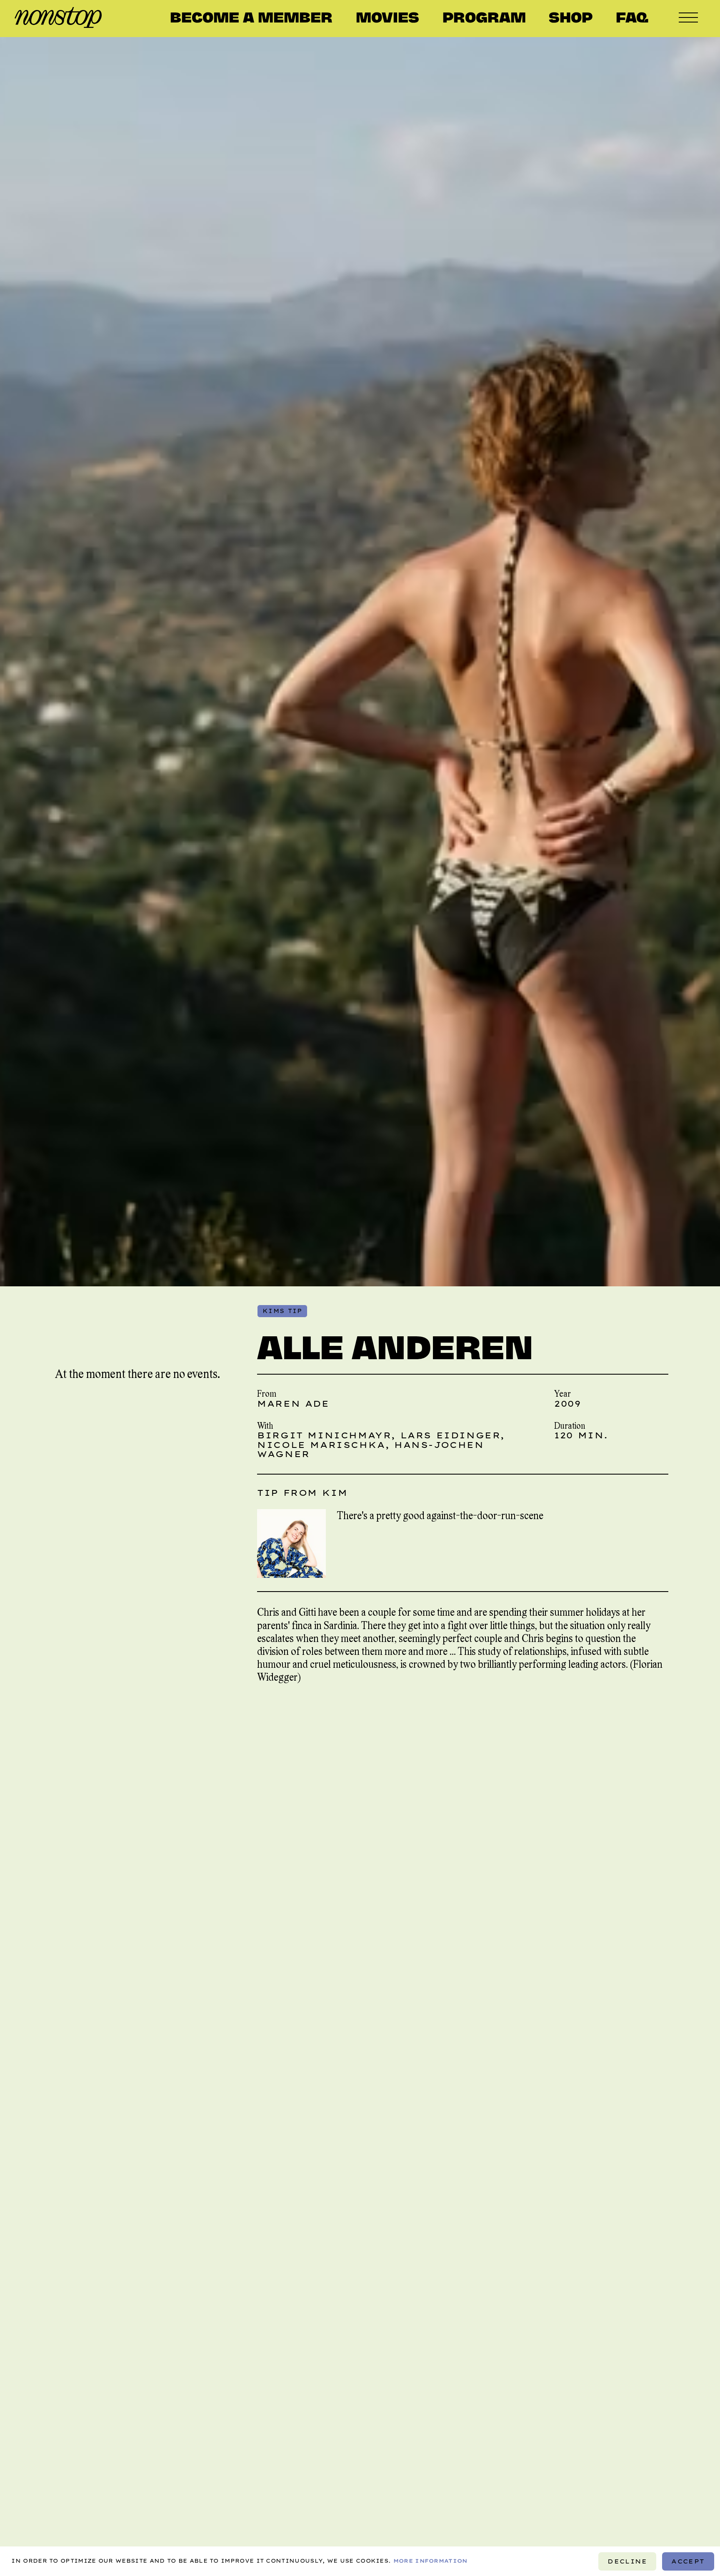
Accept (688, 2561)
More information (430, 2561)
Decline (628, 2561)
